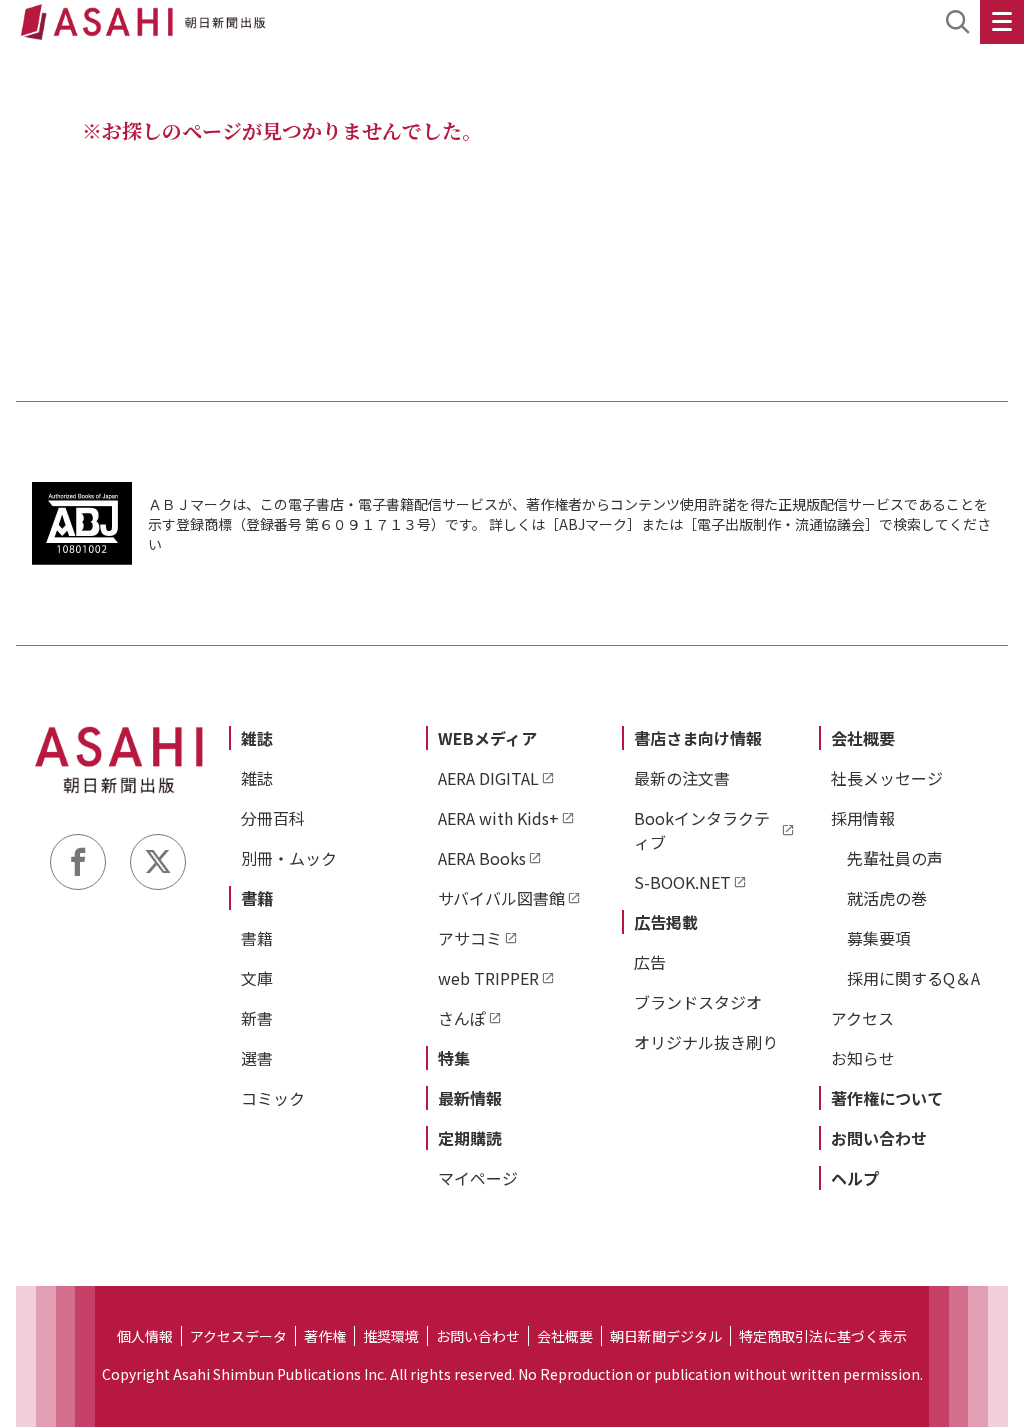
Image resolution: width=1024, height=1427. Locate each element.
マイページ (478, 1178)
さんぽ (462, 1018)
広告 (650, 962)
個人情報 (145, 1336)
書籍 (257, 898)
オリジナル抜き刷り (706, 1042)
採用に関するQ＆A (913, 978)
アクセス (862, 1018)
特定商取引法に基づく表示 (823, 1336)
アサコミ (470, 938)
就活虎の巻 (887, 898)
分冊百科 (273, 818)
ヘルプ (855, 1178)
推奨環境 (391, 1336)
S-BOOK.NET (682, 882)
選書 (257, 1058)
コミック (273, 1098)
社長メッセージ (887, 778)
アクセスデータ (238, 1336)
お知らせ (863, 1058)
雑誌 (257, 738)
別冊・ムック (289, 858)
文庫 (257, 978)
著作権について (887, 1098)
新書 (257, 1018)
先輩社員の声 (895, 858)
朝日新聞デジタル (666, 1336)
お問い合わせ (879, 1138)
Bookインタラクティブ (702, 830)
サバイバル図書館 (501, 898)
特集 (454, 1058)
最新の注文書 (682, 778)
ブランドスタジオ (698, 1002)
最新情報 (470, 1098)
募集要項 (879, 938)
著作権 (325, 1336)
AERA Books (482, 858)
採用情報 (863, 818)
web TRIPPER (488, 978)
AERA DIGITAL (488, 778)
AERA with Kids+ (498, 818)
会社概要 (863, 738)
